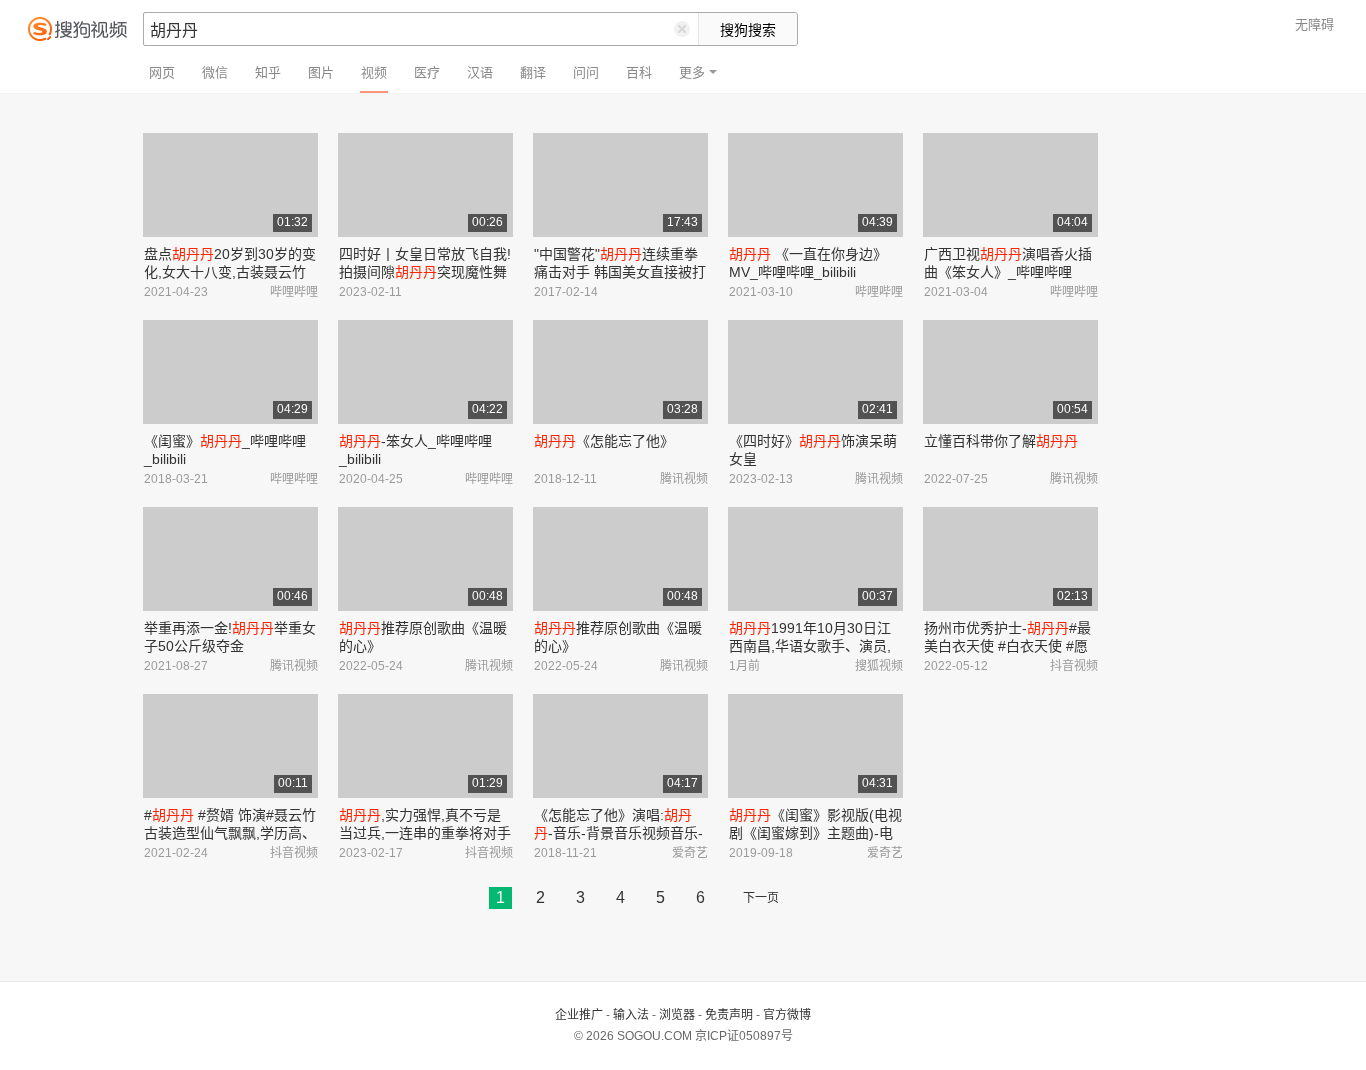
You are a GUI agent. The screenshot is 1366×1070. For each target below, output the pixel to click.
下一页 (761, 898)
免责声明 (729, 1015)
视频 (374, 72)
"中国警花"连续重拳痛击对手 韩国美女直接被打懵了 (620, 272)
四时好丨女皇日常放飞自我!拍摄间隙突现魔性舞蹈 (425, 272)
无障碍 (1314, 24)
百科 (639, 72)
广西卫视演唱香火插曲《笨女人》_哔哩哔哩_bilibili (1008, 272)
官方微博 (787, 1015)
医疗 (427, 72)
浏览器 (677, 1015)
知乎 (268, 72)
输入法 (631, 1015)
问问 (586, 72)
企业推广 (579, 1015)
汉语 (480, 72)
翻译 (533, 72)
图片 (321, 72)
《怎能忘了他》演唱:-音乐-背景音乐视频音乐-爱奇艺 (618, 833)
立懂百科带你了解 (1001, 441)
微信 (215, 72)
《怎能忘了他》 (604, 441)
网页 (162, 72)
